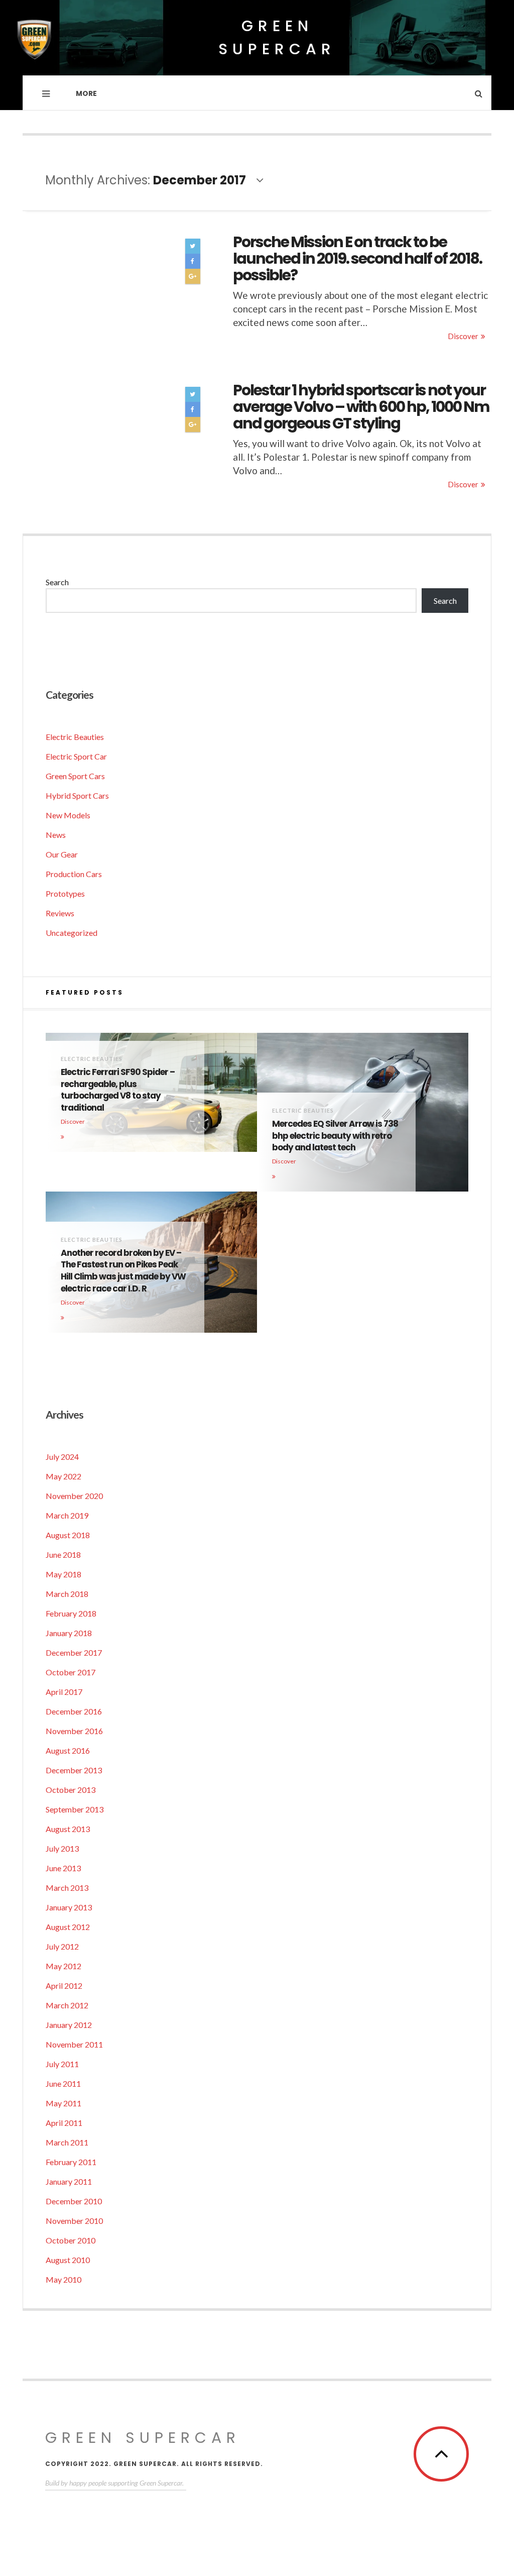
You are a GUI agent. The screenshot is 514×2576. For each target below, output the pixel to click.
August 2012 (68, 1927)
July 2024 (62, 1457)
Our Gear (62, 854)
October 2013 (71, 1790)
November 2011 (74, 2044)
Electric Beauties (75, 737)
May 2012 (63, 1966)
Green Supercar (277, 37)
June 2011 (63, 2083)
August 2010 (68, 2260)
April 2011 (64, 2123)
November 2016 (74, 1731)
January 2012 (69, 2025)
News (56, 835)
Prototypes (65, 893)
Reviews (60, 913)
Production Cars (74, 874)
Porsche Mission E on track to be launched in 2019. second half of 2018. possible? (357, 258)
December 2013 (74, 1770)
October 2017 (71, 1672)
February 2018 (71, 1613)
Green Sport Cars (75, 776)
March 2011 (67, 2142)
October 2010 (71, 2240)
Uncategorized (72, 933)
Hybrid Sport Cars (77, 795)
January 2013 (69, 1907)
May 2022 (63, 1476)
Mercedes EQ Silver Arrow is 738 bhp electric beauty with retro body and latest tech (335, 1136)
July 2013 (62, 1848)
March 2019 (67, 1515)
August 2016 (68, 1750)
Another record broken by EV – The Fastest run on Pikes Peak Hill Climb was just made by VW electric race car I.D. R (123, 1271)
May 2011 (63, 2103)
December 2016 (74, 1711)
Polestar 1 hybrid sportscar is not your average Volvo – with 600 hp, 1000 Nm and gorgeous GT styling (361, 407)
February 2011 (71, 2162)
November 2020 (74, 1496)
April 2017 (64, 1692)
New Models (68, 815)
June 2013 (63, 1868)
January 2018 (69, 1633)
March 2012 (67, 2005)
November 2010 (74, 2221)
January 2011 (69, 2181)
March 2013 (67, 1888)
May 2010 (63, 2279)
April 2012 (64, 1985)
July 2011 (62, 2064)
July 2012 (62, 1946)
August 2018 (68, 1535)
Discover (463, 336)
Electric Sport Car (76, 756)
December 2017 (74, 1652)
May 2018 (63, 1574)
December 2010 (74, 2201)
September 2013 (75, 1809)
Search (57, 582)
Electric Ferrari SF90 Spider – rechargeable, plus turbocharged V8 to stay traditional (118, 1090)
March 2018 (67, 1594)
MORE (86, 93)
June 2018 (63, 1554)
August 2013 (68, 1829)
